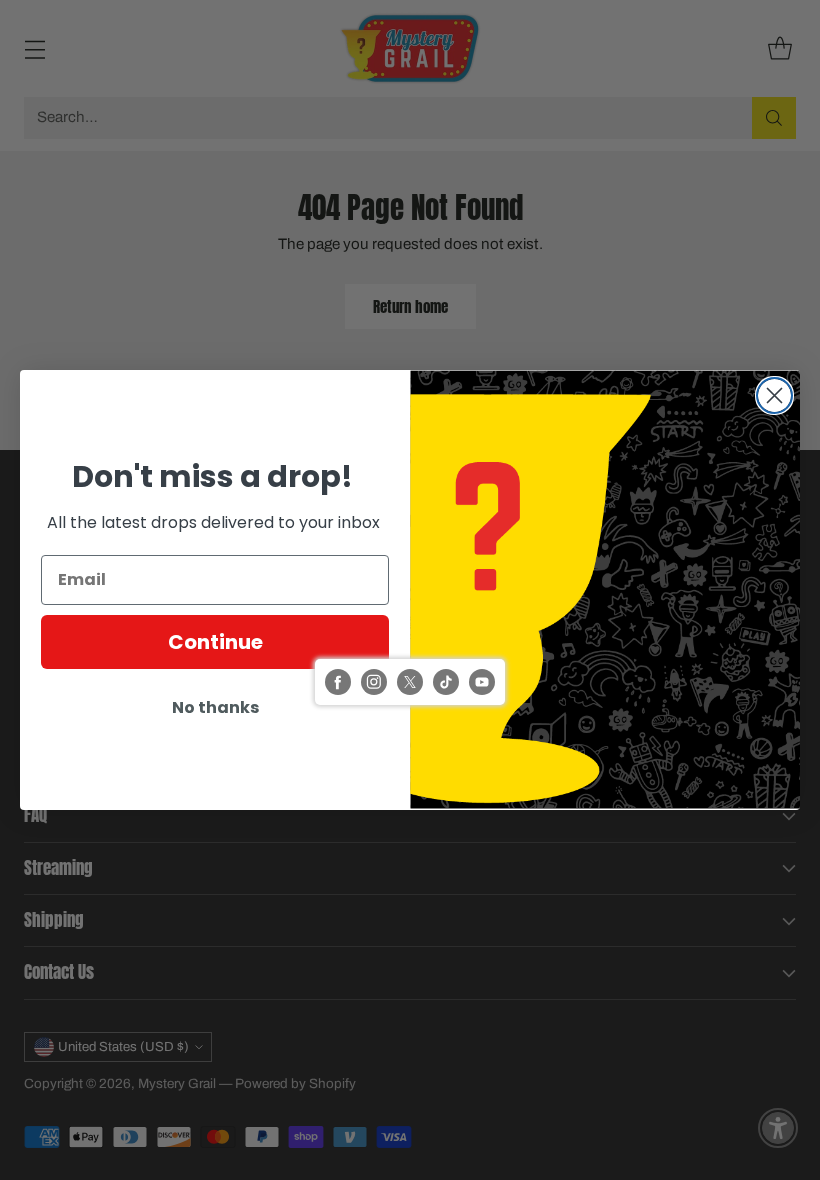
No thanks (215, 707)
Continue (215, 642)
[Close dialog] (774, 395)
